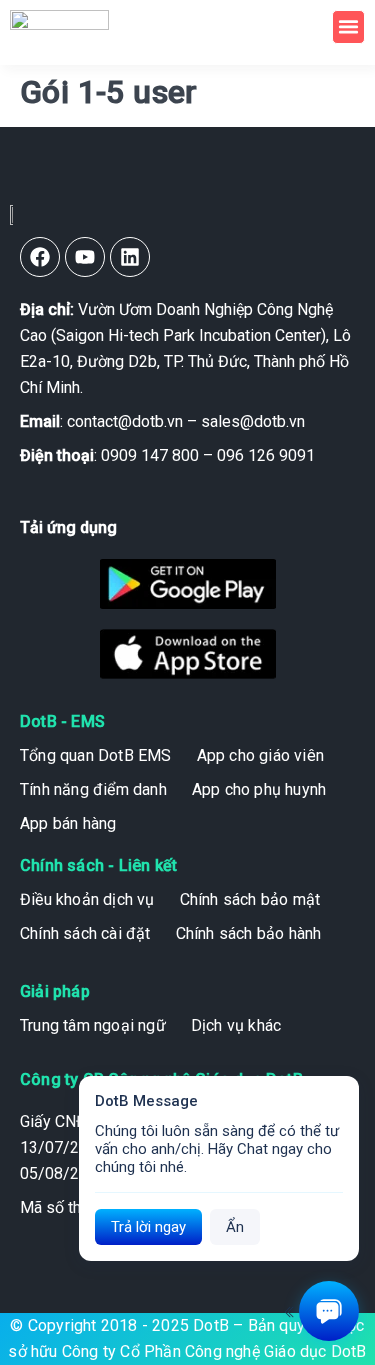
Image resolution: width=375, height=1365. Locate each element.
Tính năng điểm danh (93, 789)
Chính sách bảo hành (249, 933)
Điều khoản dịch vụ (87, 899)
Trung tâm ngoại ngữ (93, 1025)
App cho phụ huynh (259, 789)
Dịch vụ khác (236, 1025)
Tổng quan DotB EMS (96, 755)
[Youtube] (85, 257)
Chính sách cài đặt (85, 933)
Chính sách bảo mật (250, 899)
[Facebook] (40, 257)
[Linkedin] (130, 257)
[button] (349, 27)
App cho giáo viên (260, 755)
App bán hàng (68, 823)
